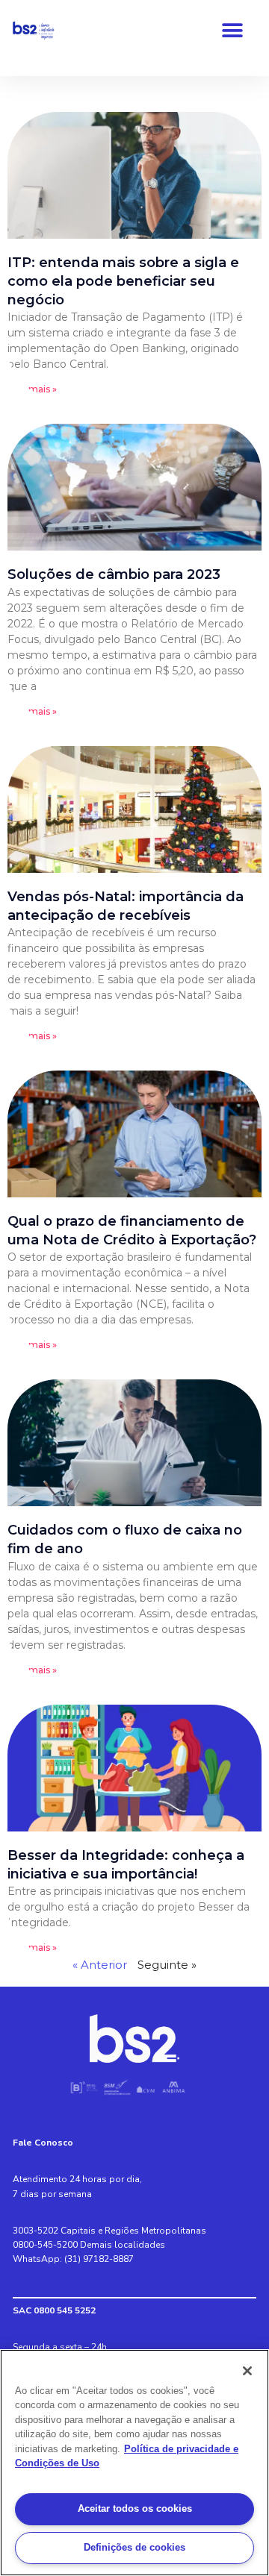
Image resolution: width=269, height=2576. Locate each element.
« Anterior (100, 1965)
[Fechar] (247, 2371)
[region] (134, 2463)
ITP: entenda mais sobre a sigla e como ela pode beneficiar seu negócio (123, 281)
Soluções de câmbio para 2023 (114, 574)
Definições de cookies (134, 2547)
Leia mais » (32, 389)
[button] (232, 30)
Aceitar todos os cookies (135, 2508)
